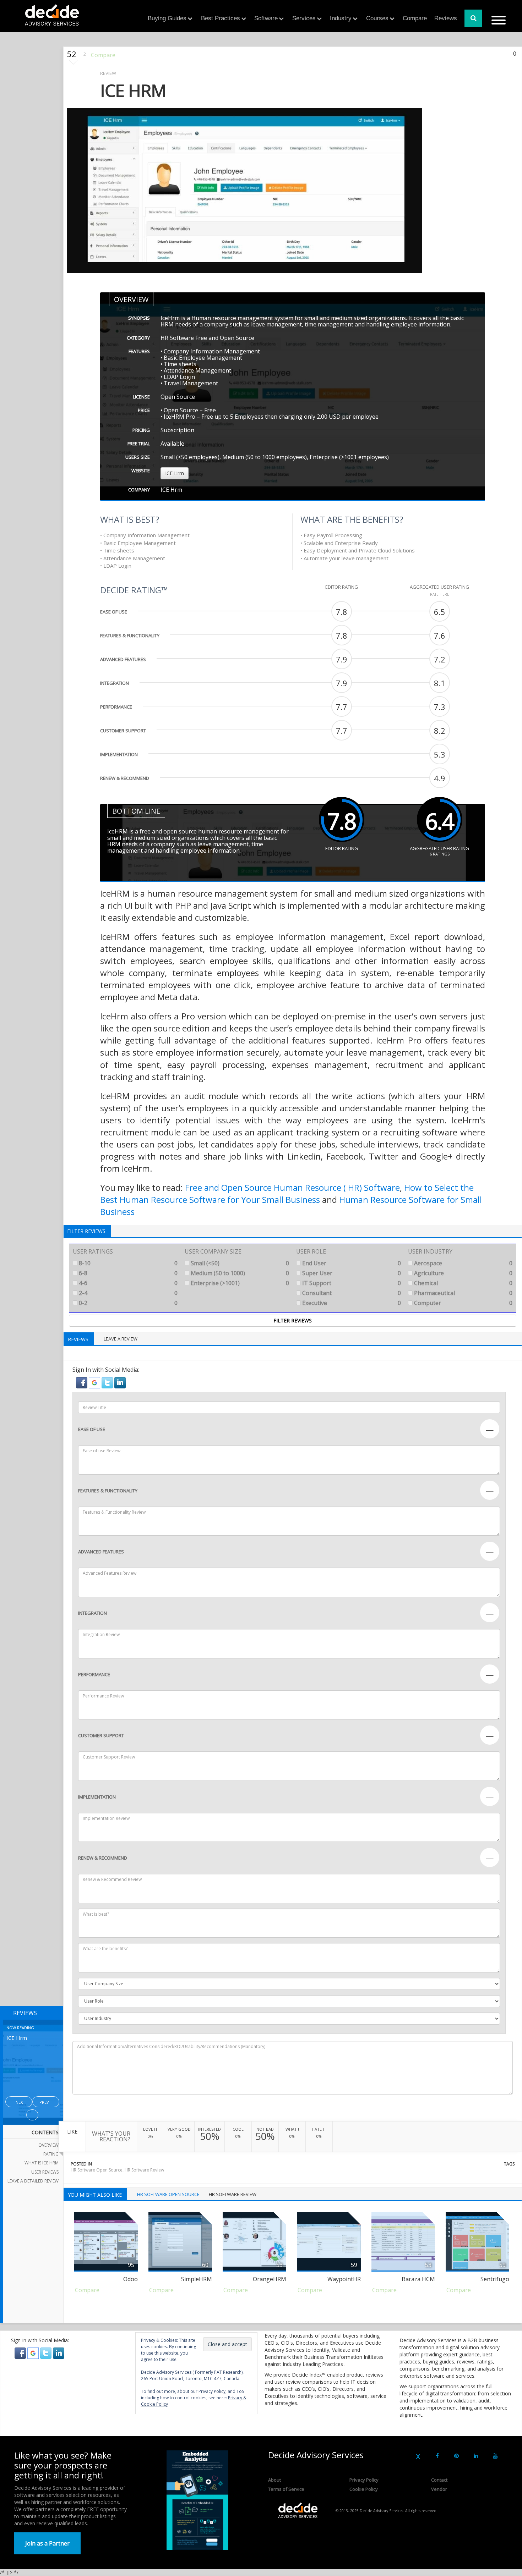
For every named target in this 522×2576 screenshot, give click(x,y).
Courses (377, 18)
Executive (351, 1303)
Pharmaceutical (463, 1293)
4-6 (127, 1283)
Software (266, 18)
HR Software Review (144, 2170)
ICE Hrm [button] (175, 473)
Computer (463, 1303)
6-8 (127, 1273)
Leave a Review (121, 1339)
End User (351, 1263)
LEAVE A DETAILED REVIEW (33, 2181)
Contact (439, 2480)
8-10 (127, 1263)
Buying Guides (167, 18)
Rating (51, 2154)
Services (304, 18)
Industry (341, 18)
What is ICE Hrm (42, 2163)
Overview (48, 2145)
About (274, 2480)
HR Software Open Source (97, 2170)
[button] (82, 1382)
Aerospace (463, 1263)
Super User (351, 1273)
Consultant (351, 1293)
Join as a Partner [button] (47, 2543)
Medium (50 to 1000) (239, 1273)
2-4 (127, 1293)
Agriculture (463, 1273)
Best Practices (221, 18)
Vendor (439, 2489)
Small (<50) (239, 1263)
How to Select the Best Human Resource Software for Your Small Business (287, 1193)
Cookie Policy (364, 2489)
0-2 (127, 1303)
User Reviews (45, 2172)
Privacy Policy (364, 2480)
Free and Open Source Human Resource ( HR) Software (292, 1187)
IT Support (351, 1283)
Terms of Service (286, 2489)
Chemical (463, 1283)
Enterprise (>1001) (239, 1283)
